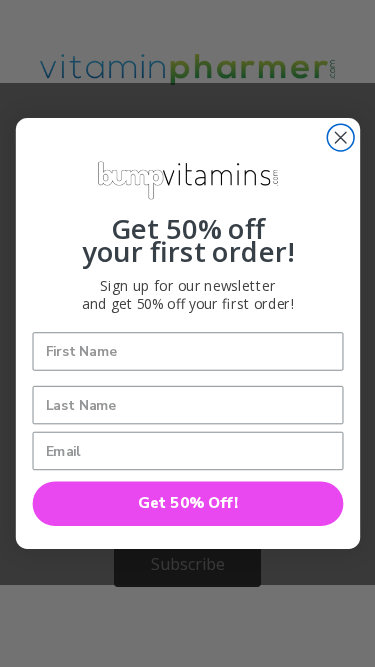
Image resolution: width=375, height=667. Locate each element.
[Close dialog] (340, 137)
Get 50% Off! (187, 503)
